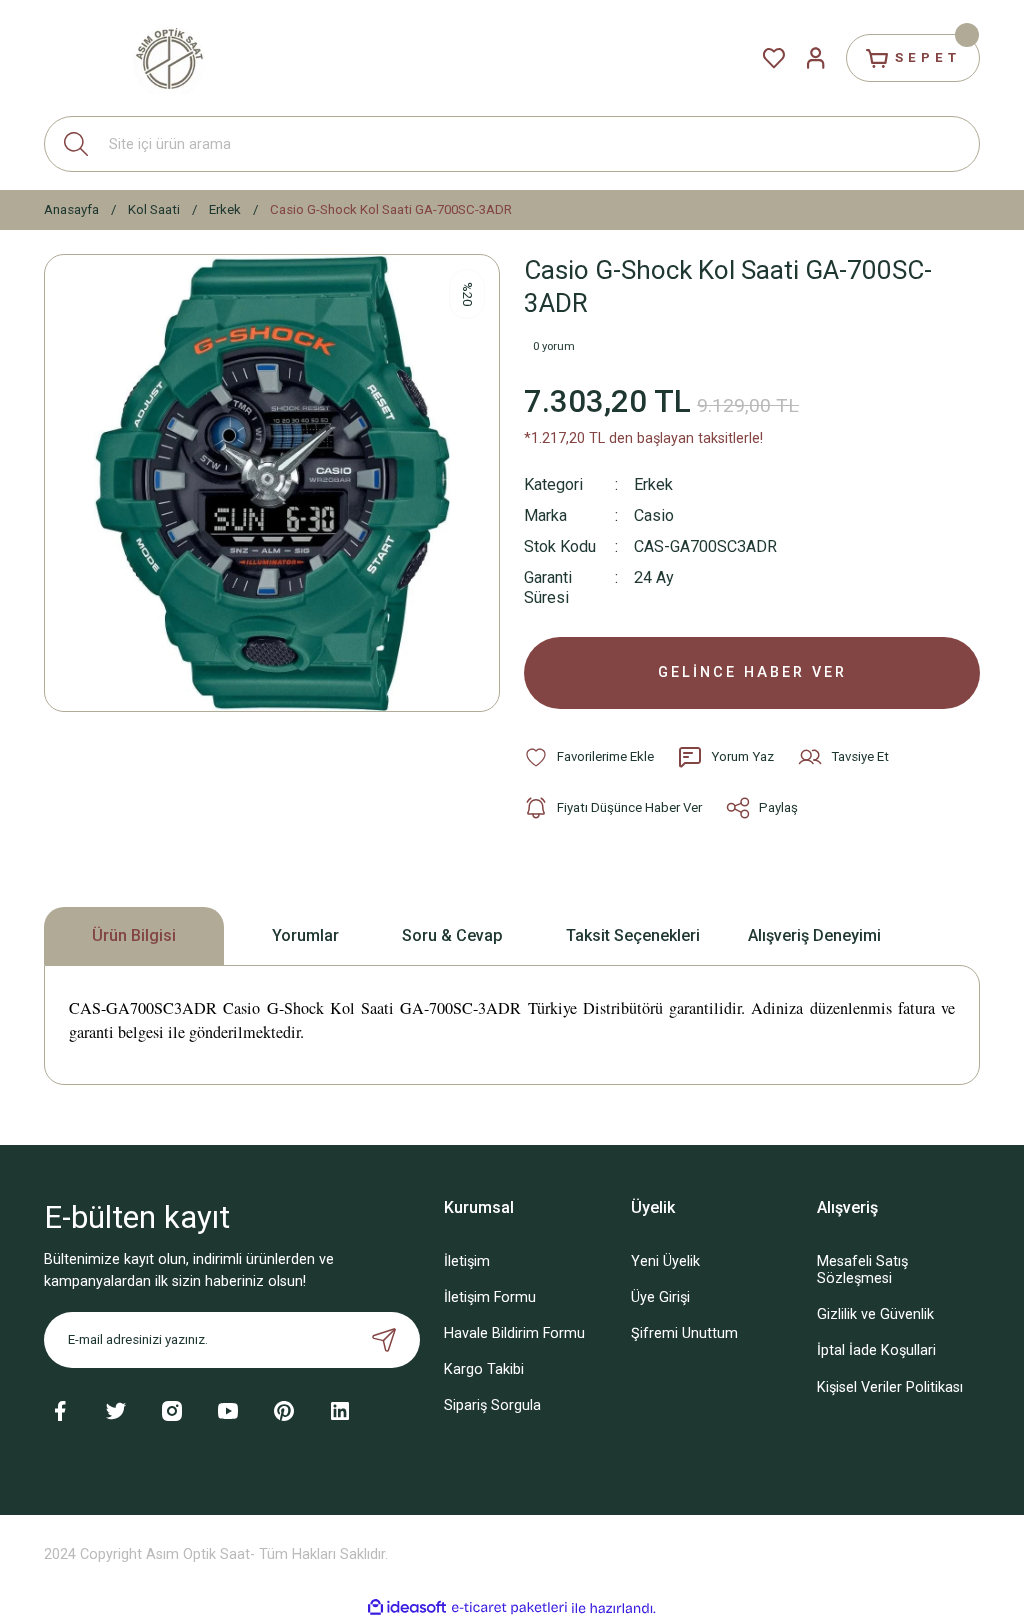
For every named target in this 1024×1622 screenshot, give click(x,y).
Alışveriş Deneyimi (814, 935)
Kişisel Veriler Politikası (890, 1387)
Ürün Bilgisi (134, 935)
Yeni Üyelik (665, 1261)
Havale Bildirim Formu (514, 1333)
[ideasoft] (407, 1608)
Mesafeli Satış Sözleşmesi (862, 1270)
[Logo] (169, 57)
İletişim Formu (490, 1297)
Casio (654, 515)
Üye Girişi (660, 1297)
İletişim (467, 1261)
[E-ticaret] (509, 1608)
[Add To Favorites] (589, 757)
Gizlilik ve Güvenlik (875, 1314)
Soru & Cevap (452, 935)
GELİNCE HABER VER (752, 672)
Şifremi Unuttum (684, 1333)
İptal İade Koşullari (876, 1350)
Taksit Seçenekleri (633, 935)
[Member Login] (816, 58)
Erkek (653, 484)
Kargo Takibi (484, 1369)
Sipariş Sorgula (492, 1405)
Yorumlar (305, 935)
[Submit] (384, 1340)
